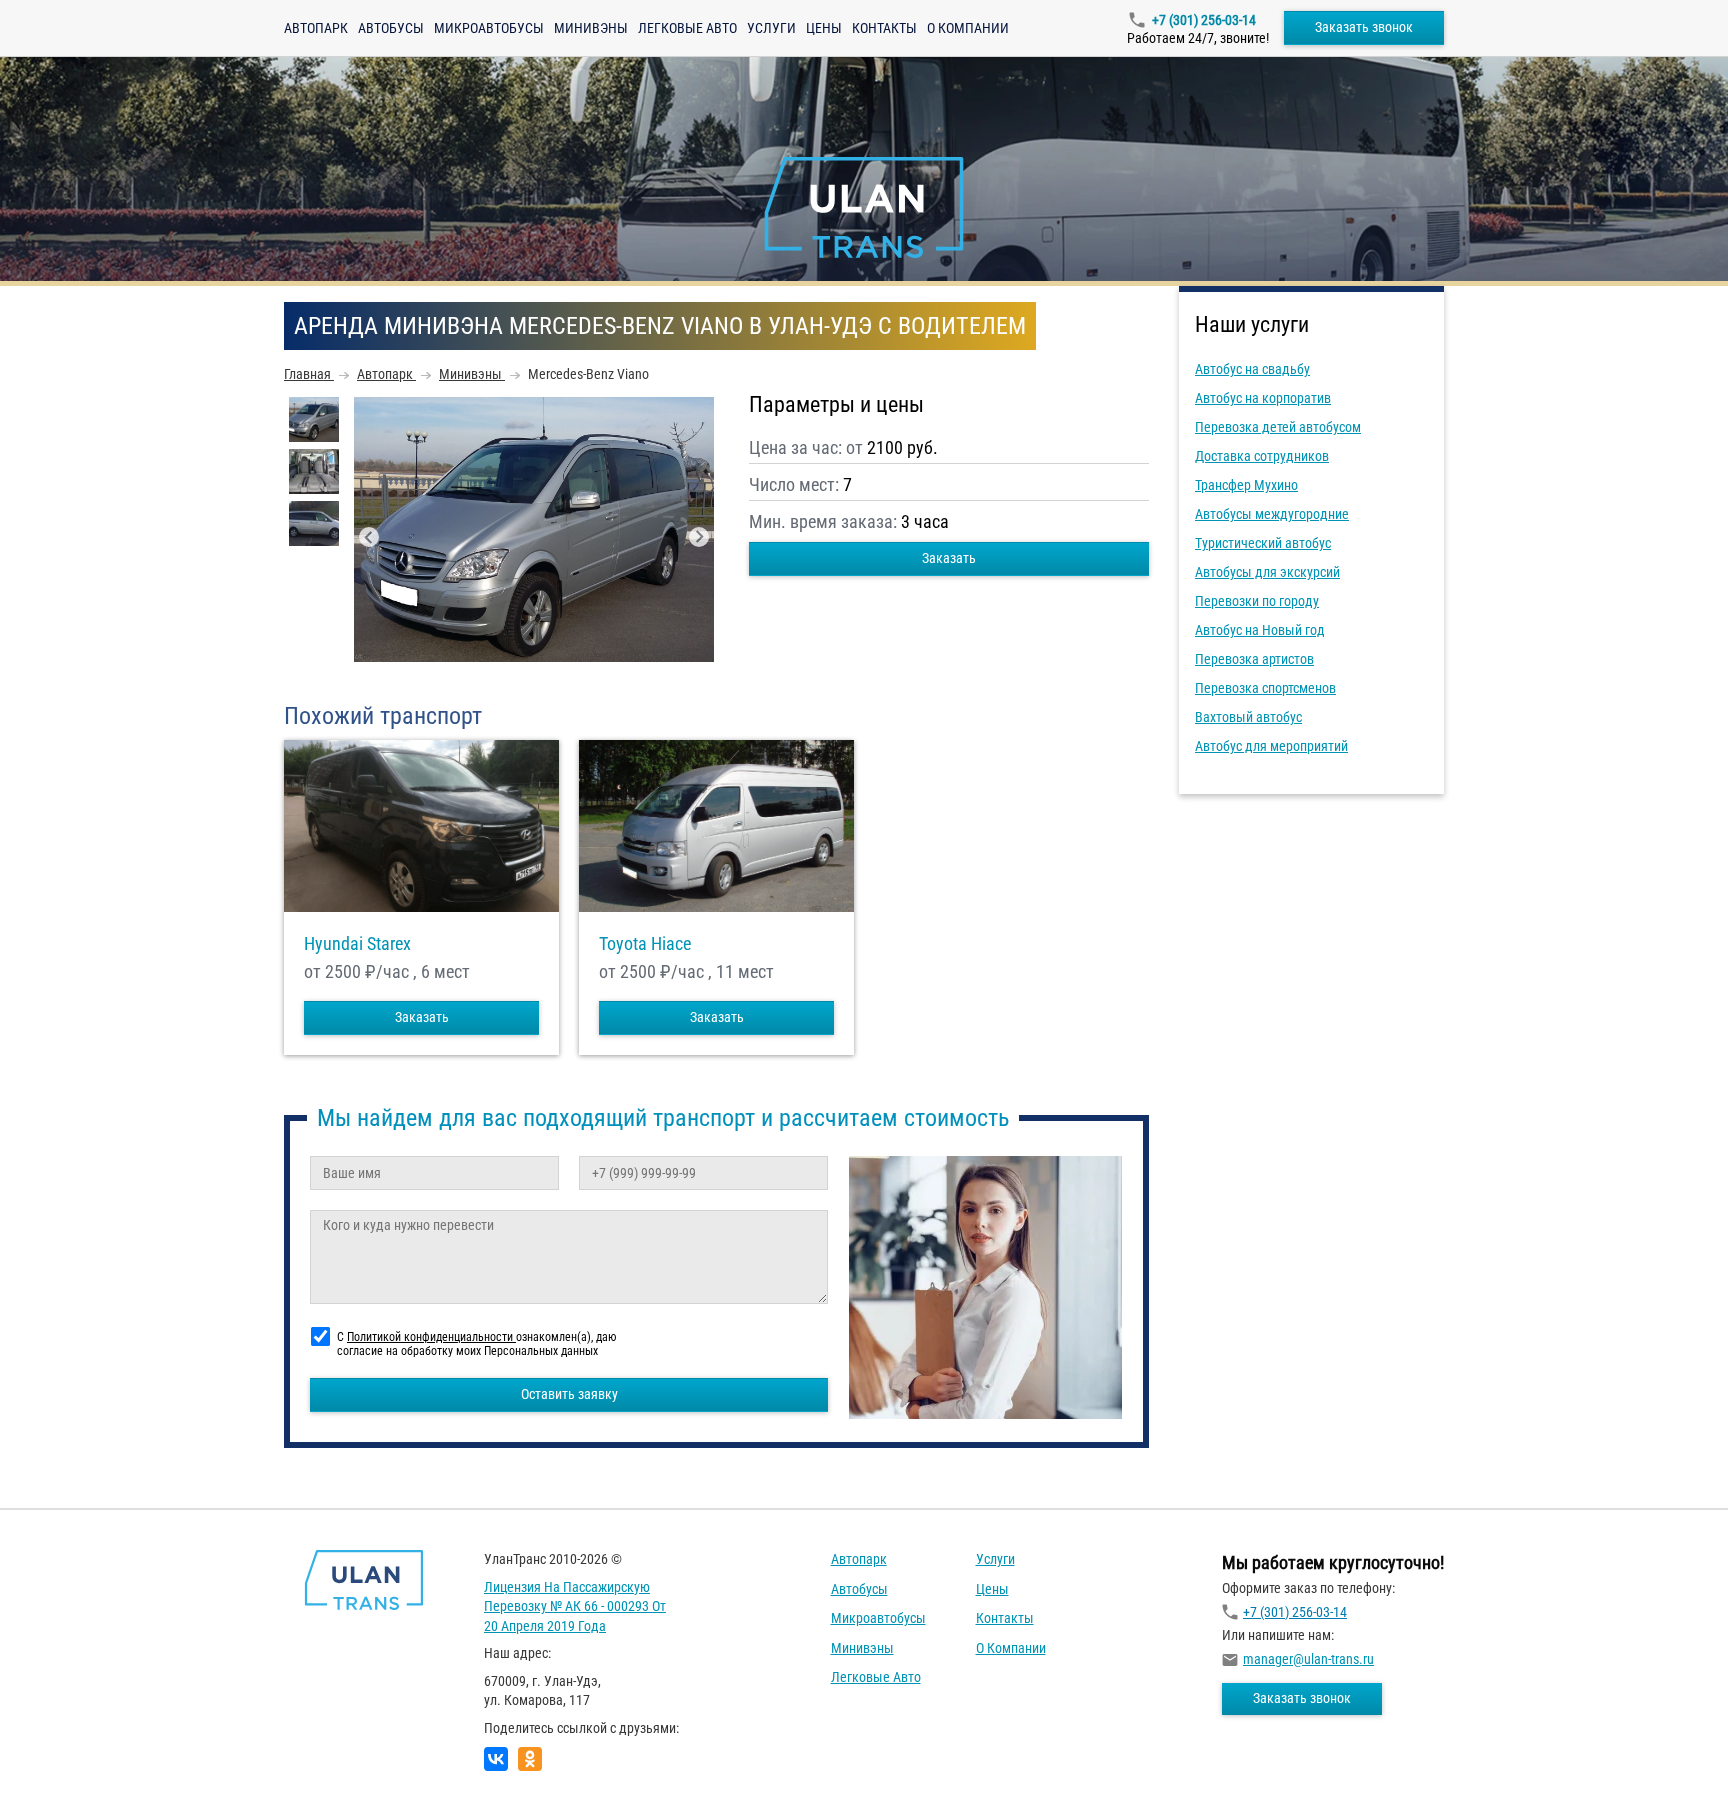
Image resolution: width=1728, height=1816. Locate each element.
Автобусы (391, 28)
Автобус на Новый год (1260, 630)
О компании (968, 28)
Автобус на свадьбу (1252, 369)
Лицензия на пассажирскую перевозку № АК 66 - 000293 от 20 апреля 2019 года (575, 1606)
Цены (824, 28)
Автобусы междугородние (1272, 514)
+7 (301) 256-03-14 (1204, 20)
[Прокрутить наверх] (65, 1769)
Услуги (771, 28)
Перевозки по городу (1257, 601)
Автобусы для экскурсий (1267, 572)
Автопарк (316, 28)
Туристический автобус (1263, 543)
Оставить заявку (569, 1394)
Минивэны (591, 28)
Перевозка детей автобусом (1278, 427)
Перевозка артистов (1254, 659)
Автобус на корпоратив (1263, 398)
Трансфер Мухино (1246, 485)
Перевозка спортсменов (1265, 688)
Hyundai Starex (357, 944)
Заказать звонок (1364, 27)
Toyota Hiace (645, 944)
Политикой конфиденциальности (431, 1337)
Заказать (949, 558)
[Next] (699, 537)
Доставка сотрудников (1262, 456)
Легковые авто (687, 28)
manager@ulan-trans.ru (1308, 1659)
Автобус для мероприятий (1271, 746)
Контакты (884, 28)
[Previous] (369, 537)
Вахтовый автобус (1248, 717)
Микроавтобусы (489, 28)
